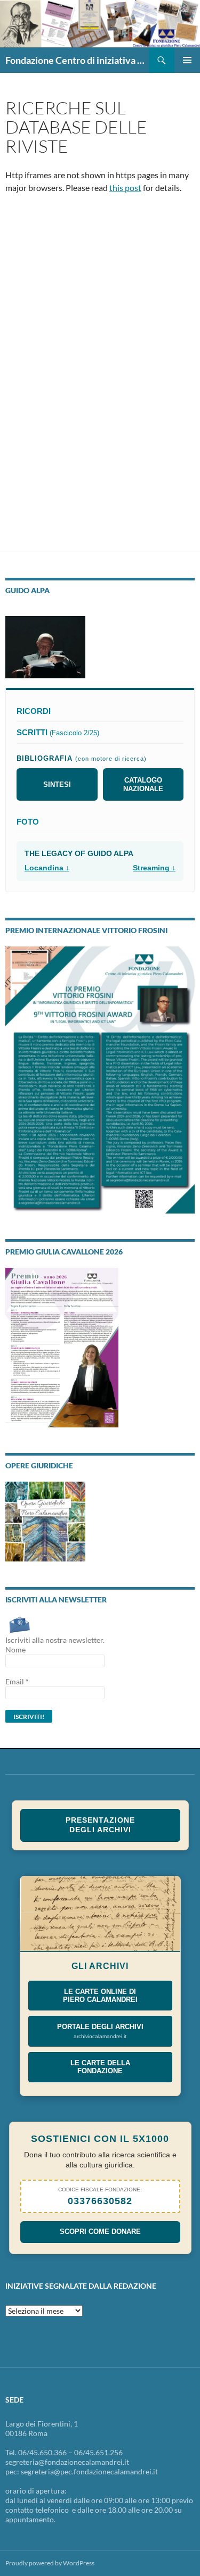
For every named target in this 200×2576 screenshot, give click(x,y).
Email (17, 1681)
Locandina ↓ (47, 868)
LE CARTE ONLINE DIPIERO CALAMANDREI (100, 1996)
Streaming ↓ (154, 868)
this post (125, 188)
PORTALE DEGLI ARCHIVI (100, 2031)
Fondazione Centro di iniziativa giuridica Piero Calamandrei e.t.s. (77, 60)
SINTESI (57, 784)
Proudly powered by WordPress (50, 2563)
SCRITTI (58, 732)
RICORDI (34, 711)
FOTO (28, 822)
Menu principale (187, 60)
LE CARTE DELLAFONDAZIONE (100, 2067)
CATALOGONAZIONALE (143, 784)
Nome (15, 1650)
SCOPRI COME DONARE (100, 2232)
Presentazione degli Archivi (100, 1825)
